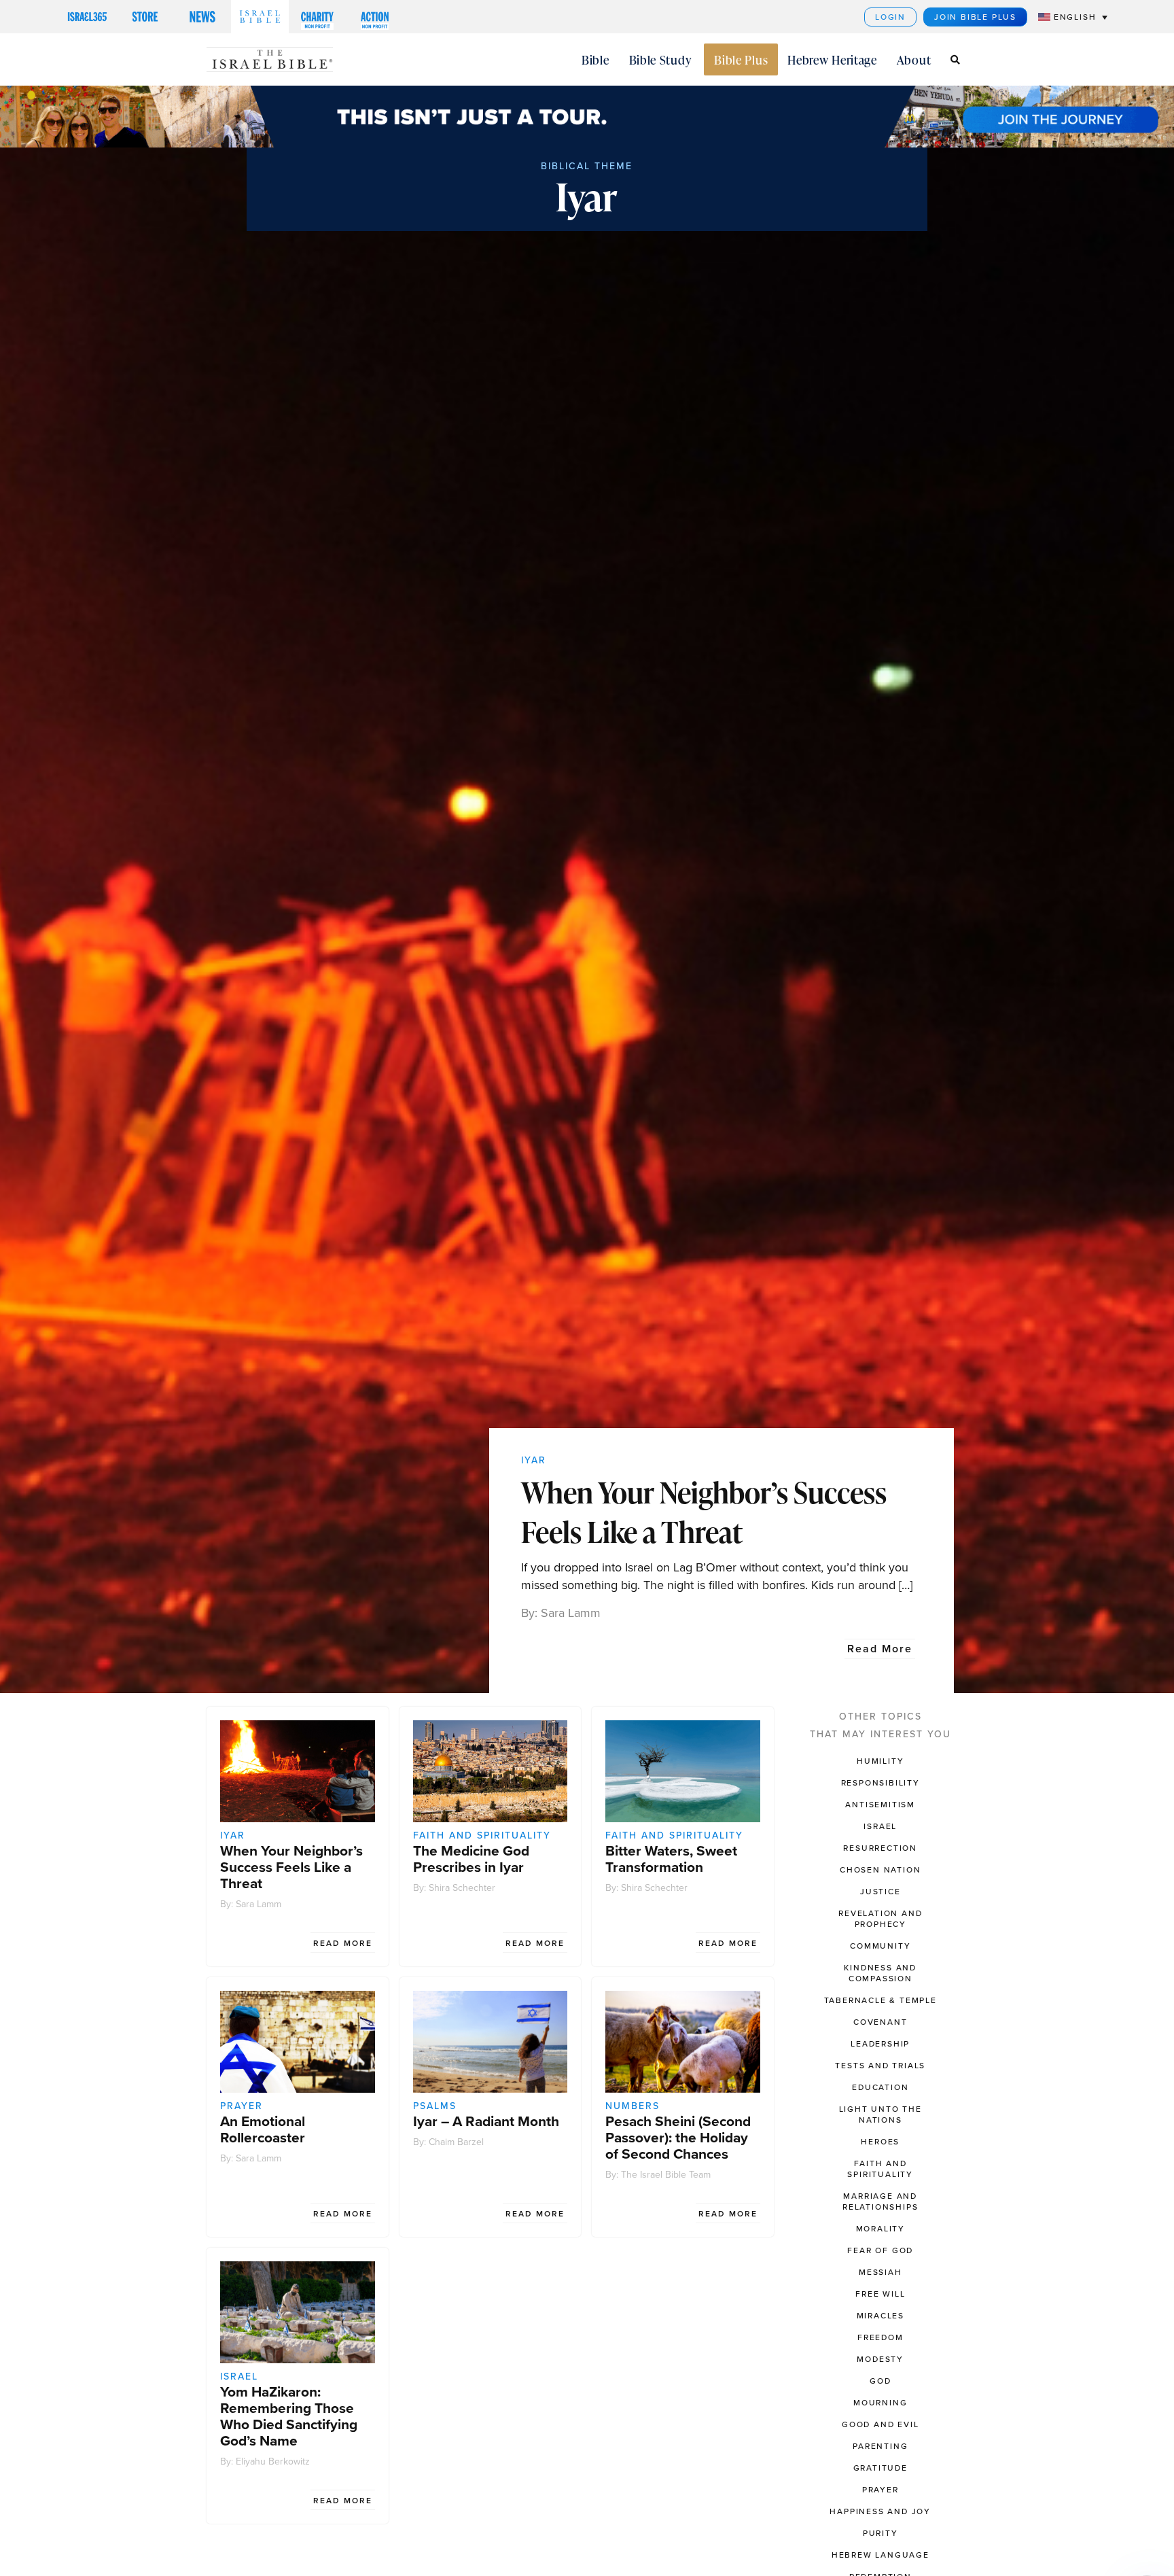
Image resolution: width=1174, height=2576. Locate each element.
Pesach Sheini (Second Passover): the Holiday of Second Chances (678, 2137)
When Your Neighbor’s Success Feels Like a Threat (704, 1512)
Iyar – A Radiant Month (486, 2121)
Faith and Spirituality (482, 1835)
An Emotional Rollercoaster (263, 2129)
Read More (880, 1649)
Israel (239, 2377)
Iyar (534, 1460)
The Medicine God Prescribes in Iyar (471, 1859)
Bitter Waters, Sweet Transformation (671, 1859)
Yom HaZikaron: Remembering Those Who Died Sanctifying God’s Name (289, 2416)
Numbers (633, 2106)
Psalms (435, 2106)
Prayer (242, 2106)
